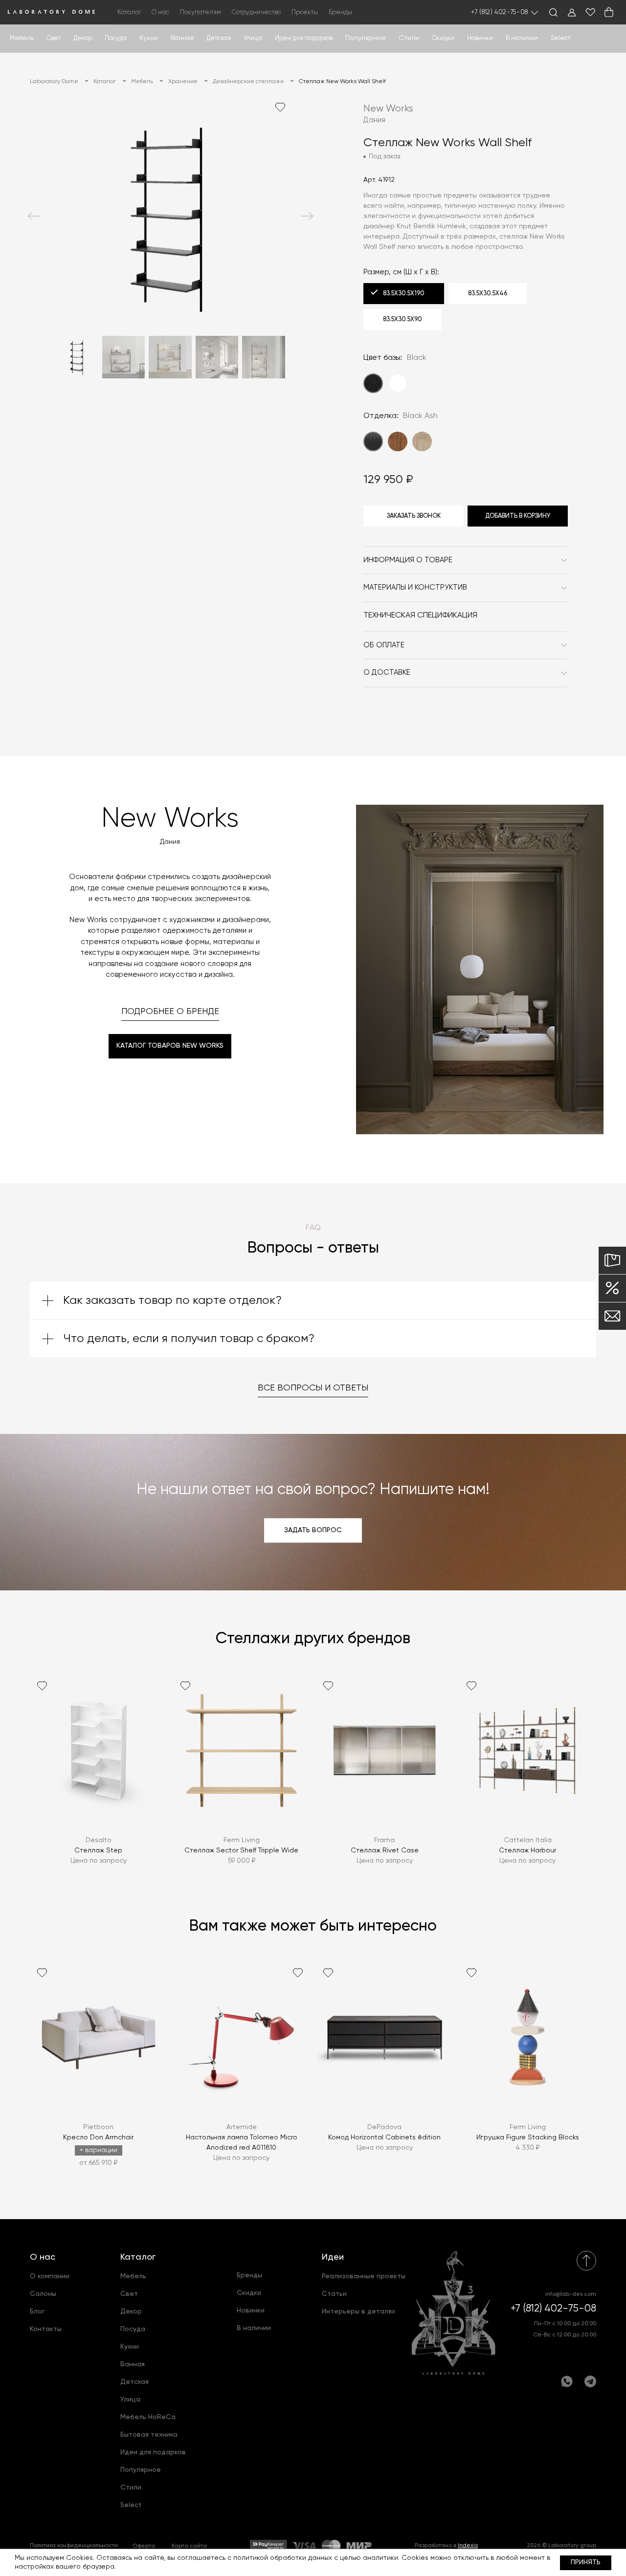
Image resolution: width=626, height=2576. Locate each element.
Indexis (468, 2546)
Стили (131, 2488)
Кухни (149, 38)
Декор (83, 38)
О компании (50, 2276)
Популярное (141, 2470)
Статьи (334, 2294)
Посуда (116, 38)
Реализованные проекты (364, 2276)
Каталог (138, 2257)
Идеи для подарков (304, 38)
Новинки (480, 38)
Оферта (144, 2546)
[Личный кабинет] (572, 12)
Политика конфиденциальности (74, 2546)
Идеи (333, 2257)
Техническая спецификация (420, 616)
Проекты (305, 12)
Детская (219, 38)
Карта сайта (189, 2546)
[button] (34, 216)
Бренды (340, 12)
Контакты (46, 2329)
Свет (54, 38)
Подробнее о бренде (170, 1012)
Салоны (43, 2294)
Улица (253, 38)
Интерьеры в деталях (358, 2312)
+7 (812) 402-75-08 (500, 12)
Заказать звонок (414, 516)
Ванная (182, 38)
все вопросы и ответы (313, 1388)
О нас (43, 2257)
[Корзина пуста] (609, 12)
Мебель (22, 38)
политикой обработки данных (283, 2558)
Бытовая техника (149, 2435)
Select (560, 38)
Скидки (443, 38)
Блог (37, 2312)
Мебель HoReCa (148, 2417)
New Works (388, 109)
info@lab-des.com (571, 2294)
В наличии (522, 38)
